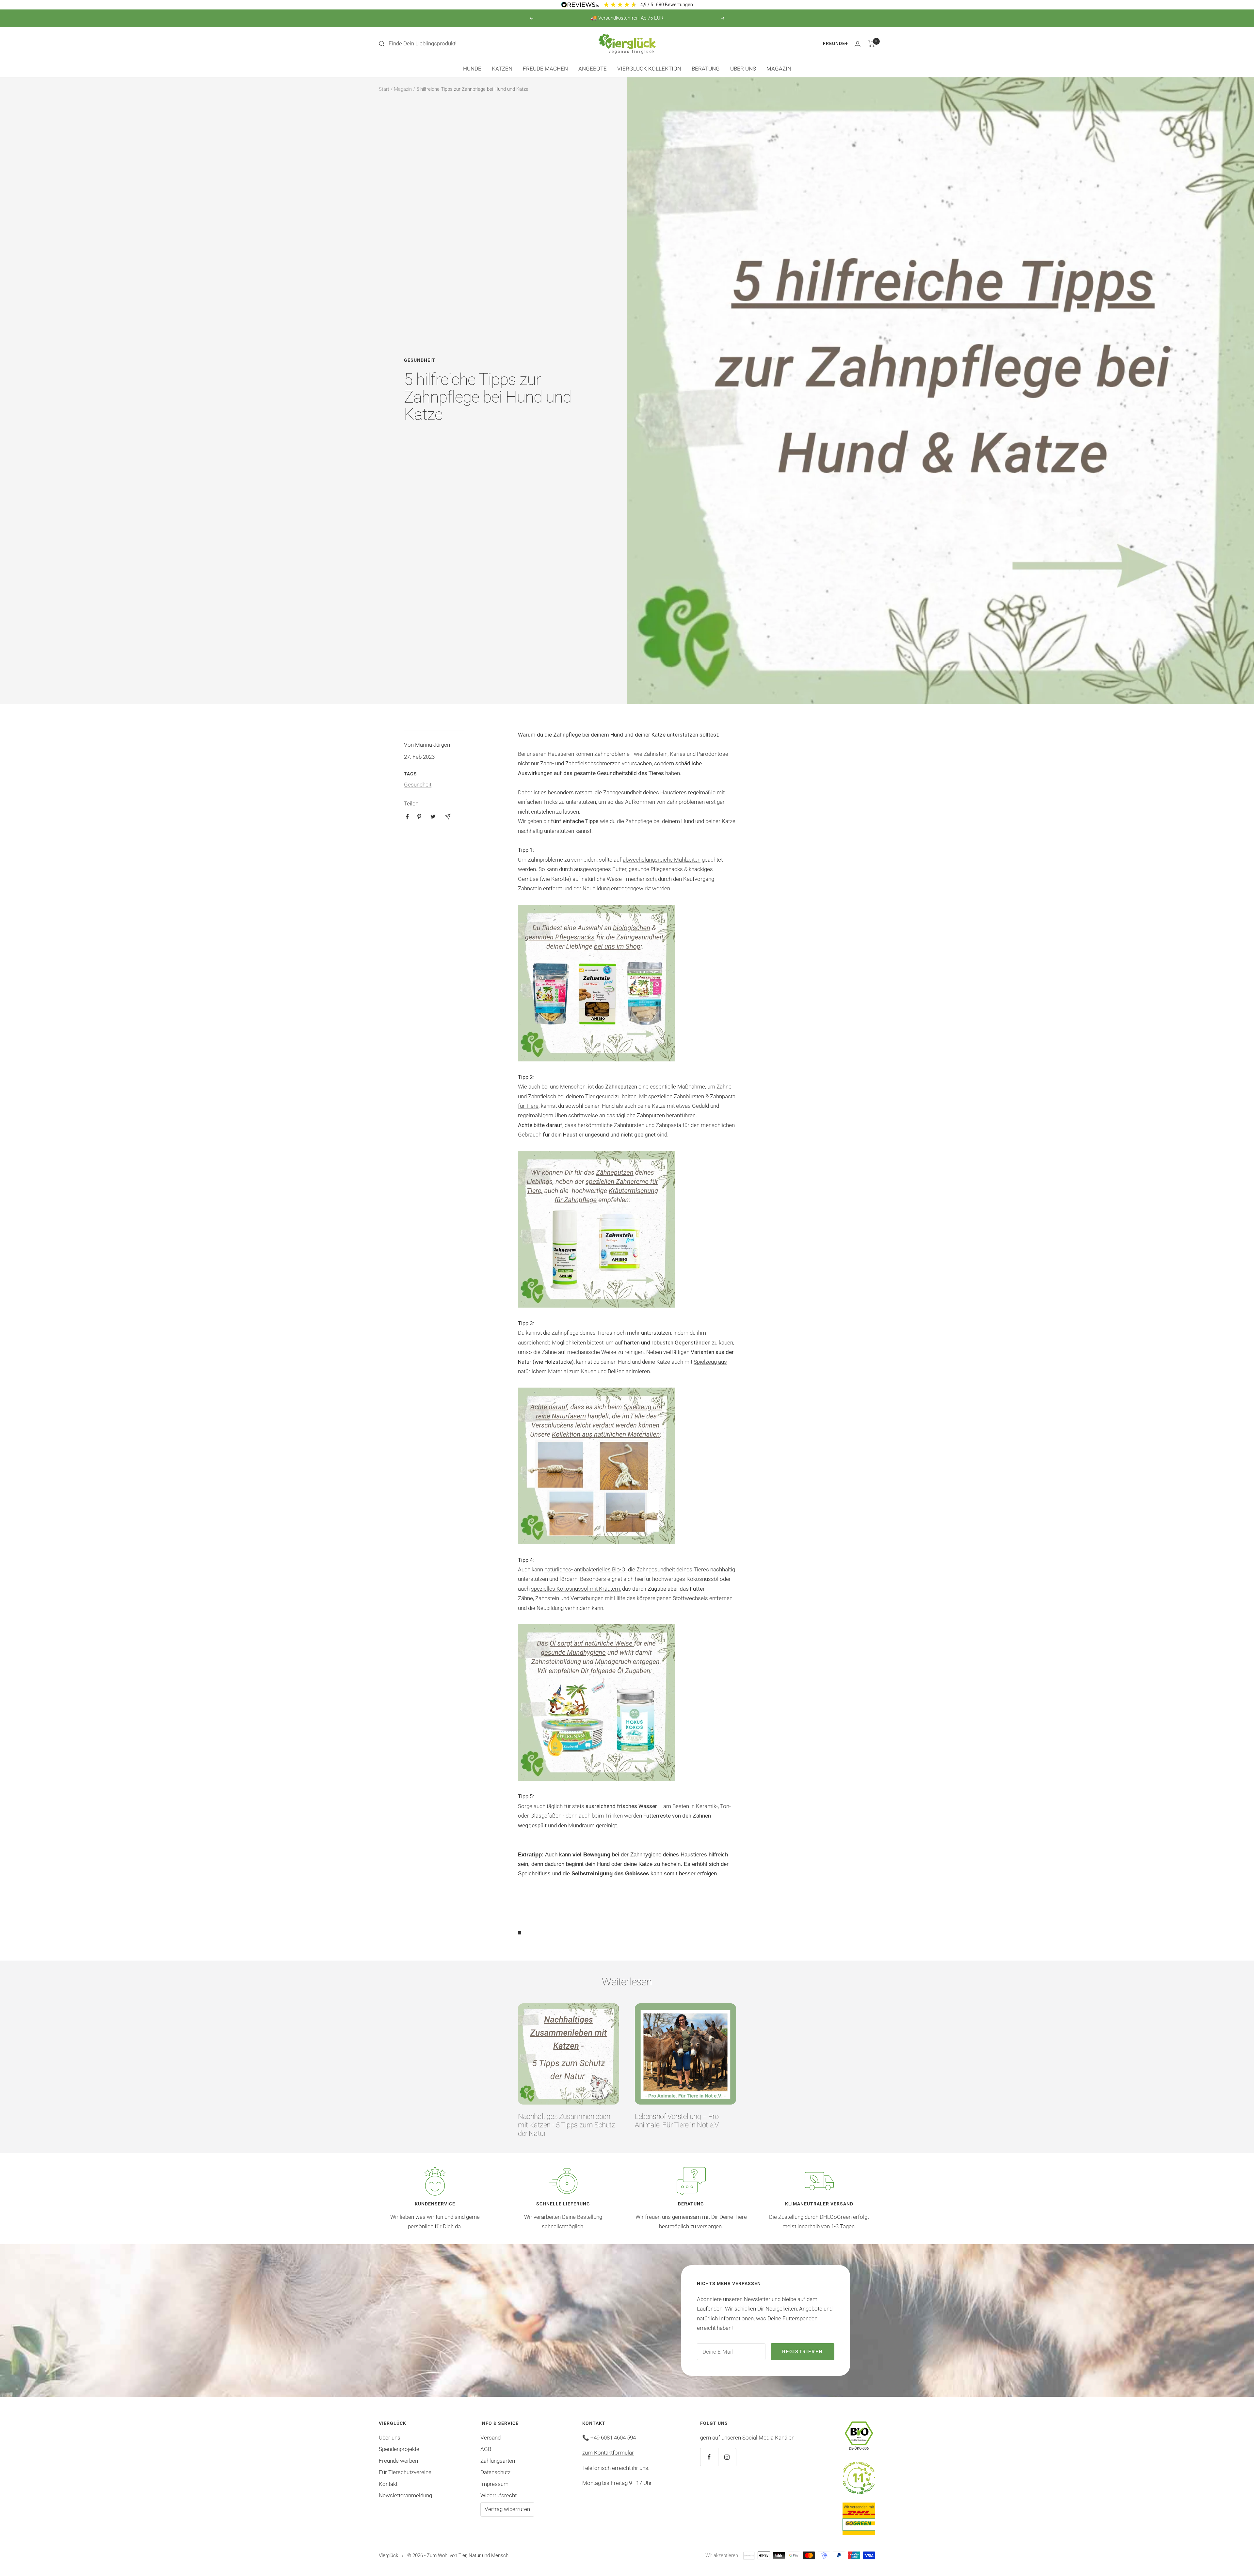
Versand (490, 2438)
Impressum (494, 2484)
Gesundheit (420, 360)
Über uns (390, 2438)
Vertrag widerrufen (507, 2509)
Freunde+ (836, 43)
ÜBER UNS (743, 69)
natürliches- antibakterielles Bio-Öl (586, 1569)
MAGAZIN (779, 69)
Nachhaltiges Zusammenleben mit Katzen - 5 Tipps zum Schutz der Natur (567, 2125)
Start (384, 89)
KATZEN (502, 69)
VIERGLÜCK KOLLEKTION (649, 69)
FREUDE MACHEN (545, 69)
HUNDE (472, 69)
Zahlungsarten (498, 2461)
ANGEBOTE (593, 69)
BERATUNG (706, 69)
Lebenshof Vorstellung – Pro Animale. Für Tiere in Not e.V (677, 2121)
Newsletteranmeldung (405, 2495)
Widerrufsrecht (498, 2495)
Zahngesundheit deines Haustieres (645, 792)
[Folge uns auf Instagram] (727, 2457)
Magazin (403, 89)
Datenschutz (495, 2472)
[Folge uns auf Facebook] (709, 2457)
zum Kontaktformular (608, 2453)
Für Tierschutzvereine (405, 2472)
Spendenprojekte (399, 2449)
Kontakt (388, 2484)
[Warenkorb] (872, 44)
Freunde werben (398, 2461)
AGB (486, 2449)
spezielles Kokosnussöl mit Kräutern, (576, 1589)
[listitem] (407, 817)
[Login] (858, 44)
